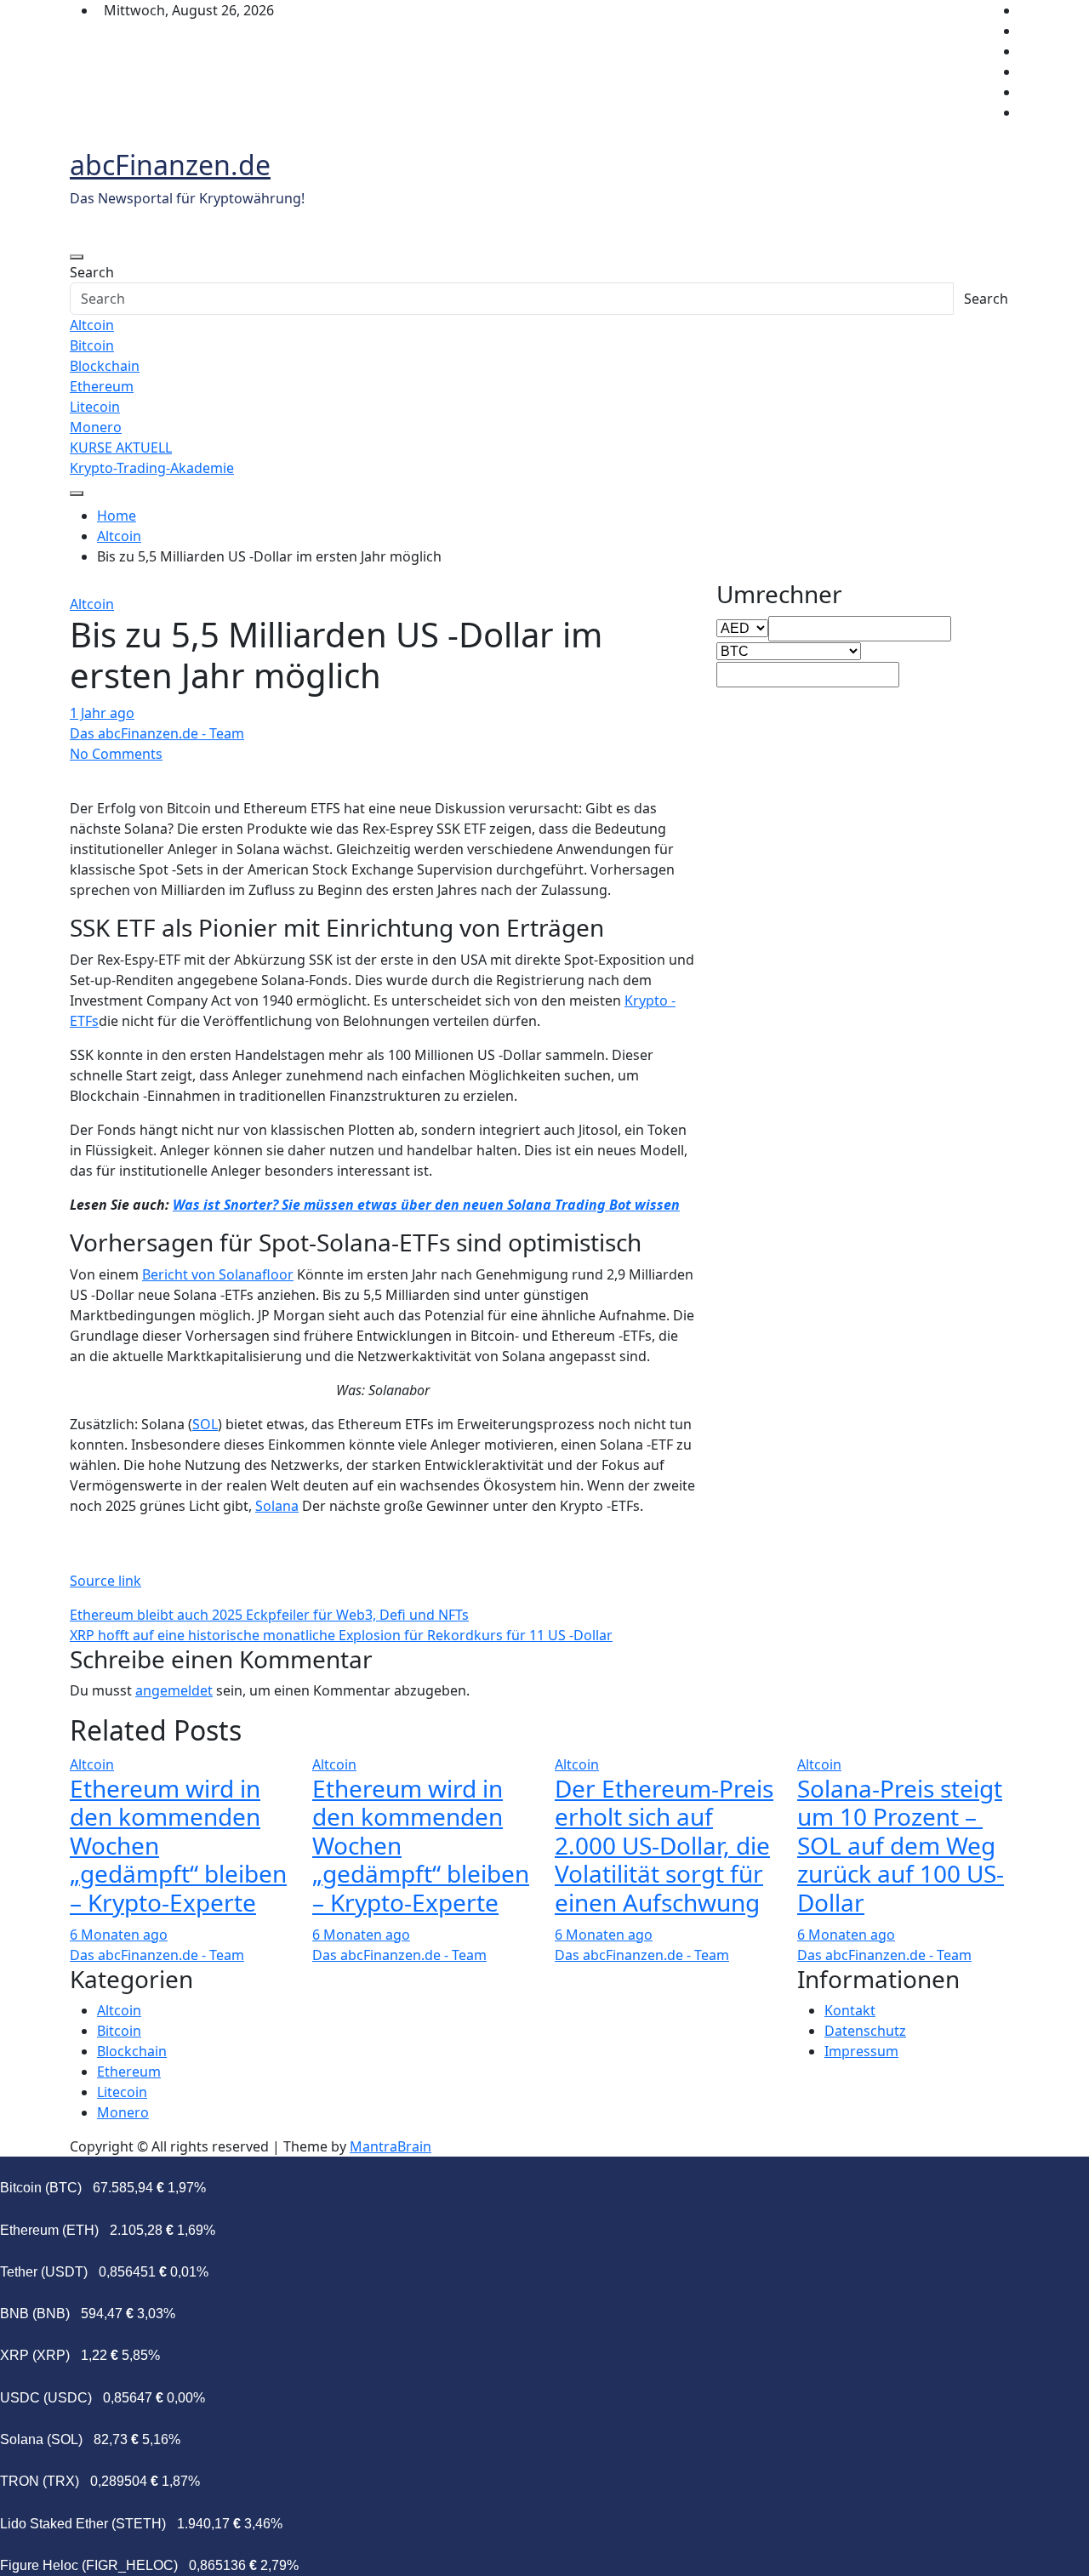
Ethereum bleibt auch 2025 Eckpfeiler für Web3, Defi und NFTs (269, 1615)
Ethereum (102, 386)
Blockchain (105, 366)
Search (92, 272)
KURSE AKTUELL (121, 447)
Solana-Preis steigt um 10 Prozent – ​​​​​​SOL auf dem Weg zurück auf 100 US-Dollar (901, 1845)
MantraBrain (391, 2146)
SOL (205, 1424)
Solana (277, 1506)
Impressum (861, 2051)
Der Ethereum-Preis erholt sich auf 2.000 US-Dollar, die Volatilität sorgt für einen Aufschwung (664, 1845)
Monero (96, 427)
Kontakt (850, 2010)
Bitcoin (92, 345)
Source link (105, 1581)
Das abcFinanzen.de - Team (157, 733)
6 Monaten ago (119, 1935)
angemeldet (174, 1690)
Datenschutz (865, 2031)
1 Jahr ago (102, 713)
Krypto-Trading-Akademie (152, 468)
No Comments (116, 754)
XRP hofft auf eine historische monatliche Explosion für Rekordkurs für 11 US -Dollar (341, 1635)
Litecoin (95, 407)
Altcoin (92, 325)
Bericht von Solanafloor (218, 1274)
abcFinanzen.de (170, 165)
